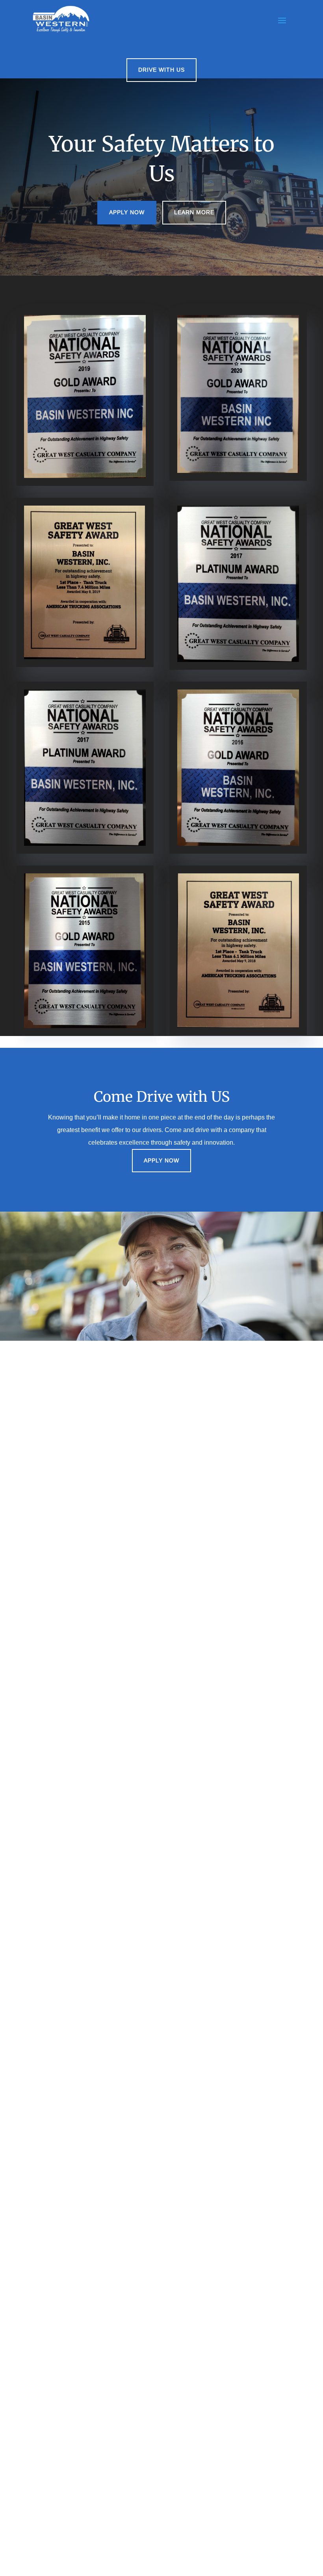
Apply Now (127, 212)
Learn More (194, 212)
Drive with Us (161, 70)
